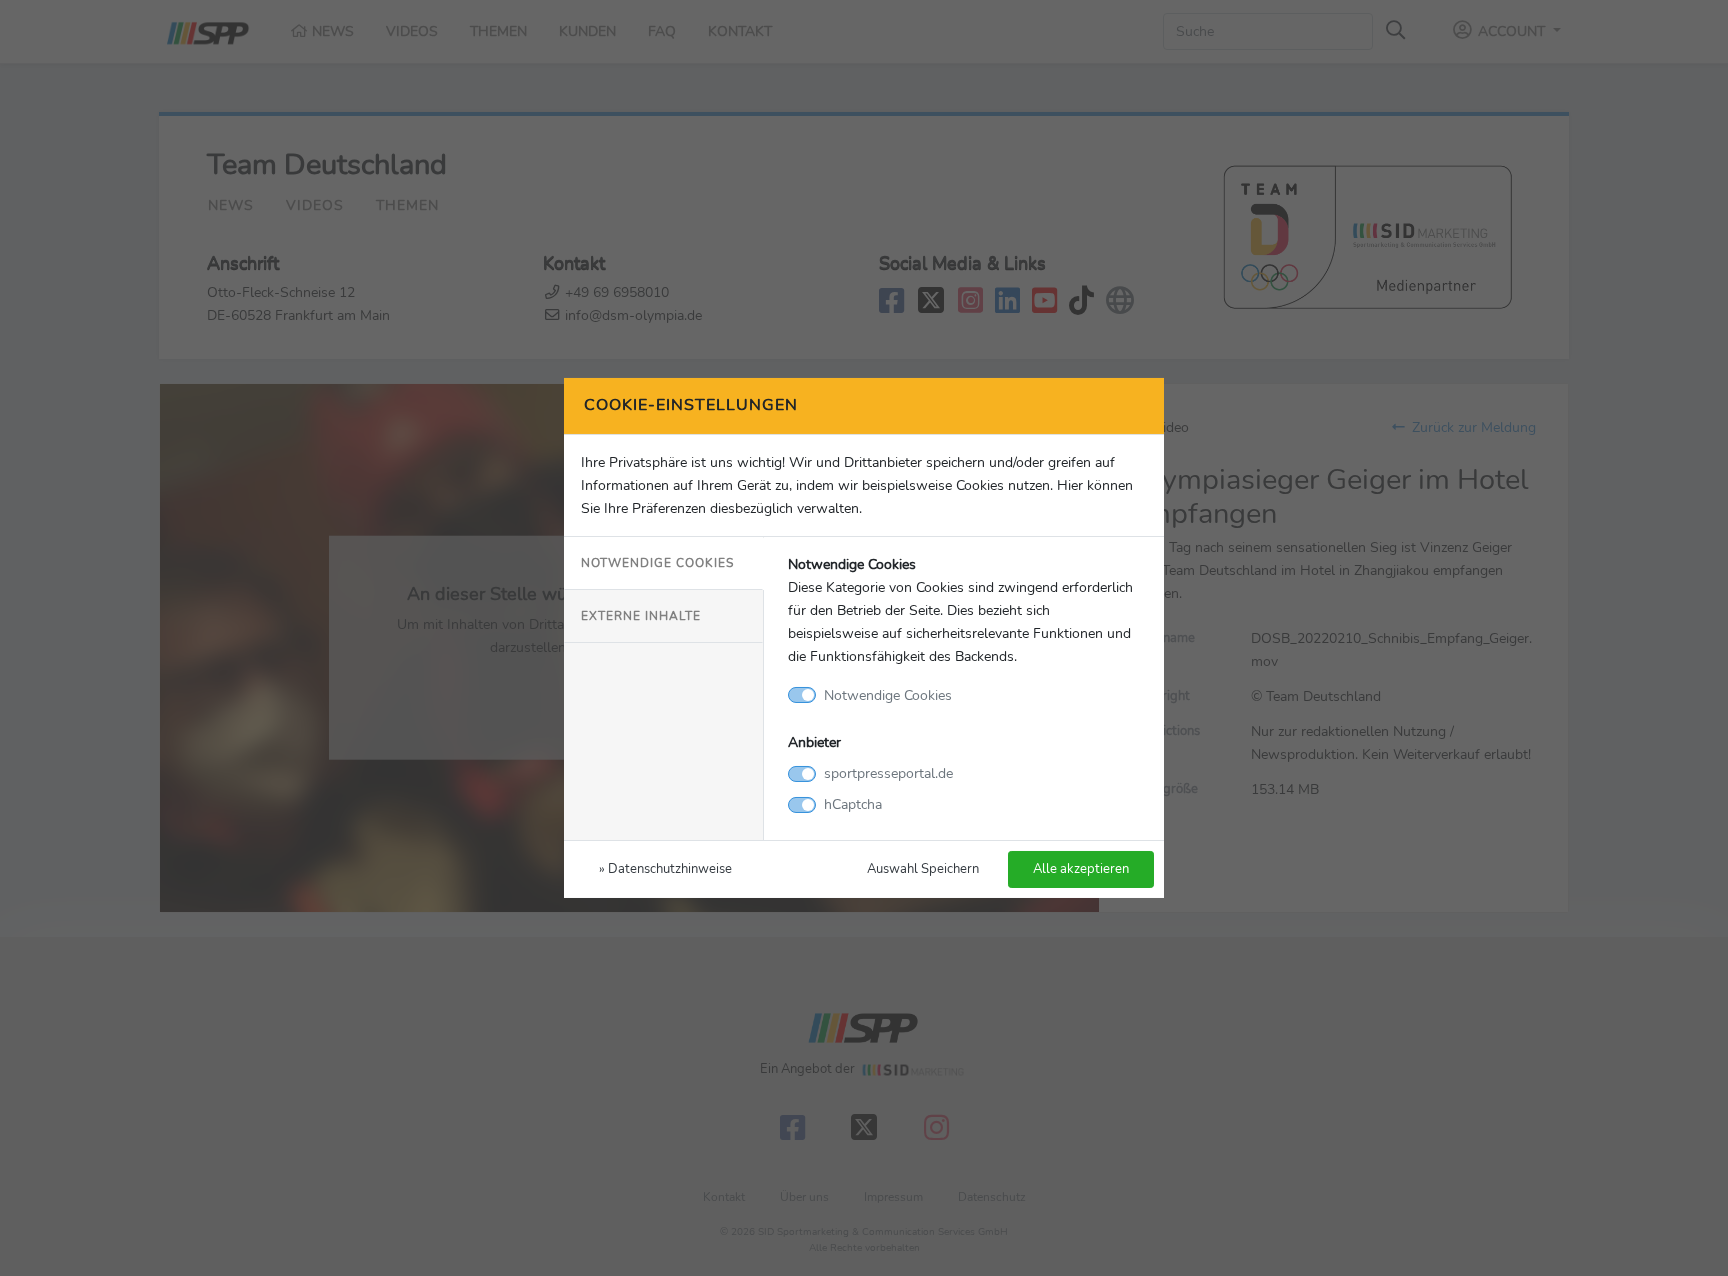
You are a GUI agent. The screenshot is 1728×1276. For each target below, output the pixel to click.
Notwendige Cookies (657, 563)
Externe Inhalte (641, 616)
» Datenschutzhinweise (665, 868)
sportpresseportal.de (888, 773)
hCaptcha (853, 804)
